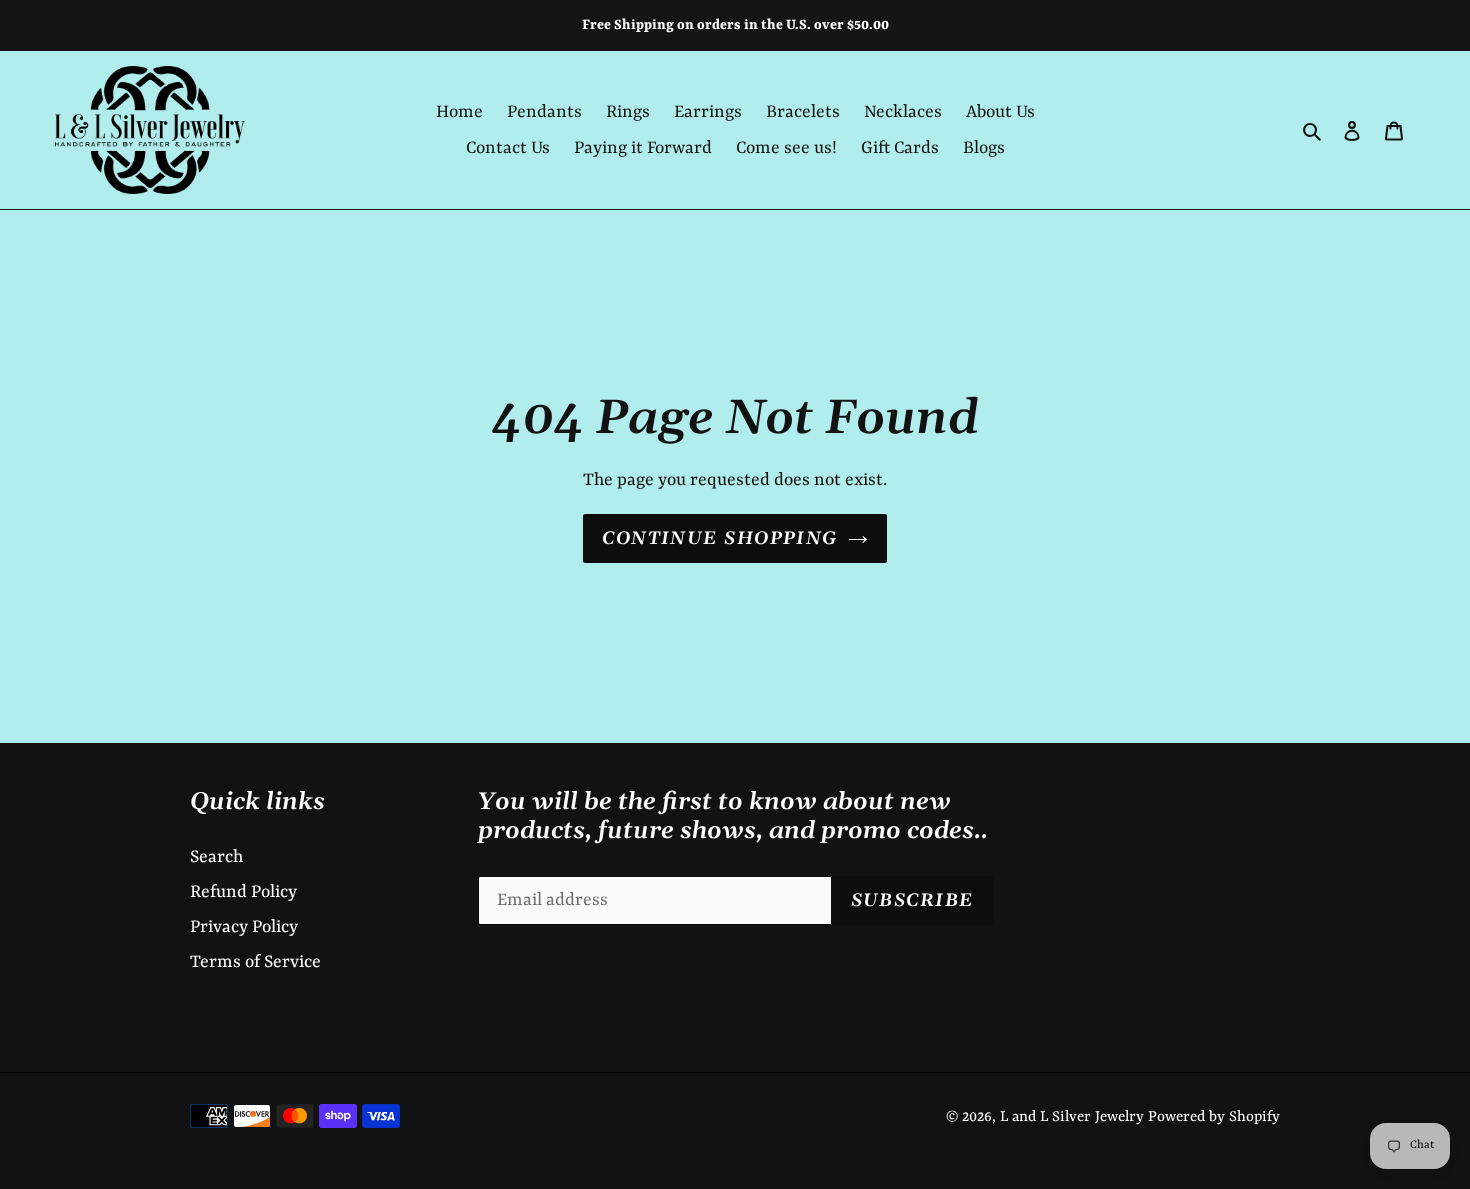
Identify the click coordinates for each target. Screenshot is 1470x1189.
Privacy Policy (244, 927)
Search (216, 857)
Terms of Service (255, 962)
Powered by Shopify (1214, 1117)
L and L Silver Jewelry (1072, 1117)
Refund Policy (243, 892)
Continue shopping (719, 538)
